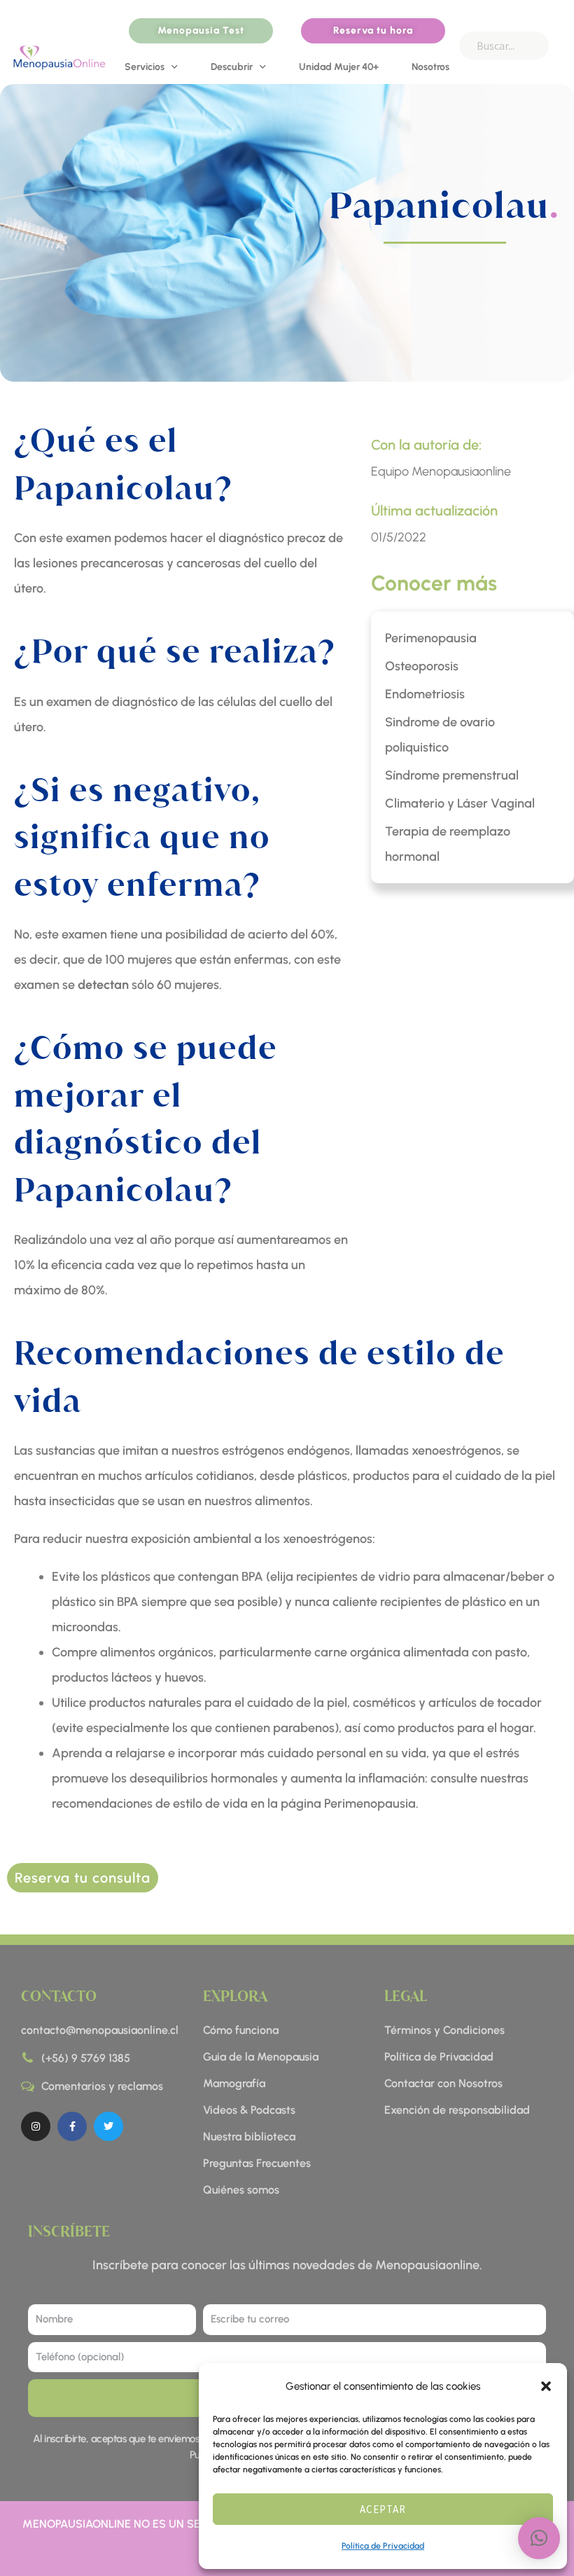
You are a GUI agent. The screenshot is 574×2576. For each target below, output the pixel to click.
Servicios (145, 67)
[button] (546, 2386)
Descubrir (232, 67)
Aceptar (383, 2509)
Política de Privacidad (383, 2546)
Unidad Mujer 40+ (339, 67)
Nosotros (430, 67)
